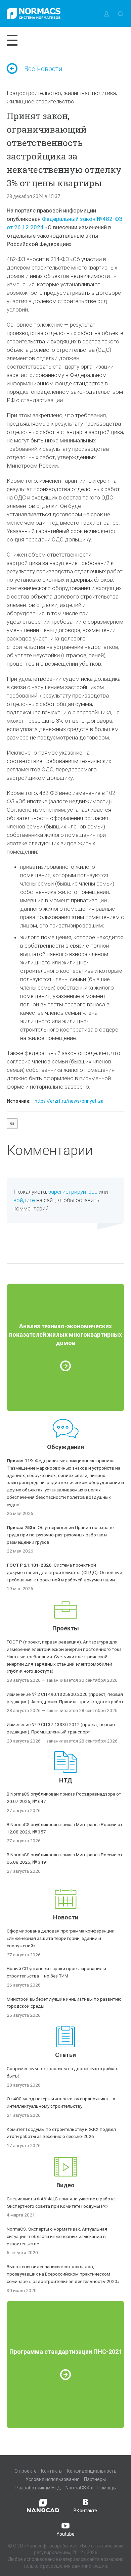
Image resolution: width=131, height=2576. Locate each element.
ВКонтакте (85, 2511)
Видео (65, 2185)
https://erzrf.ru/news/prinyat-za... (71, 1101)
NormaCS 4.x (79, 2488)
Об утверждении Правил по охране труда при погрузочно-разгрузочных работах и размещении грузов (60, 1535)
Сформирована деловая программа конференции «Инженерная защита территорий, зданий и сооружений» (61, 1938)
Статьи (65, 2055)
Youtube (65, 2534)
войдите (24, 1200)
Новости (66, 1917)
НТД (66, 1780)
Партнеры (95, 2479)
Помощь (107, 2488)
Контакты (52, 2471)
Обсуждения (65, 1447)
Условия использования (53, 2479)
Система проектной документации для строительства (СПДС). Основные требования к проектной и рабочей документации (64, 1572)
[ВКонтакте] (12, 1124)
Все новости (43, 69)
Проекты (66, 1628)
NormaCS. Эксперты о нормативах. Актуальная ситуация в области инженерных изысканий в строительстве (57, 2236)
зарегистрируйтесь (73, 1192)
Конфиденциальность (92, 2471)
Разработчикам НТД (38, 2488)
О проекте (26, 2471)
